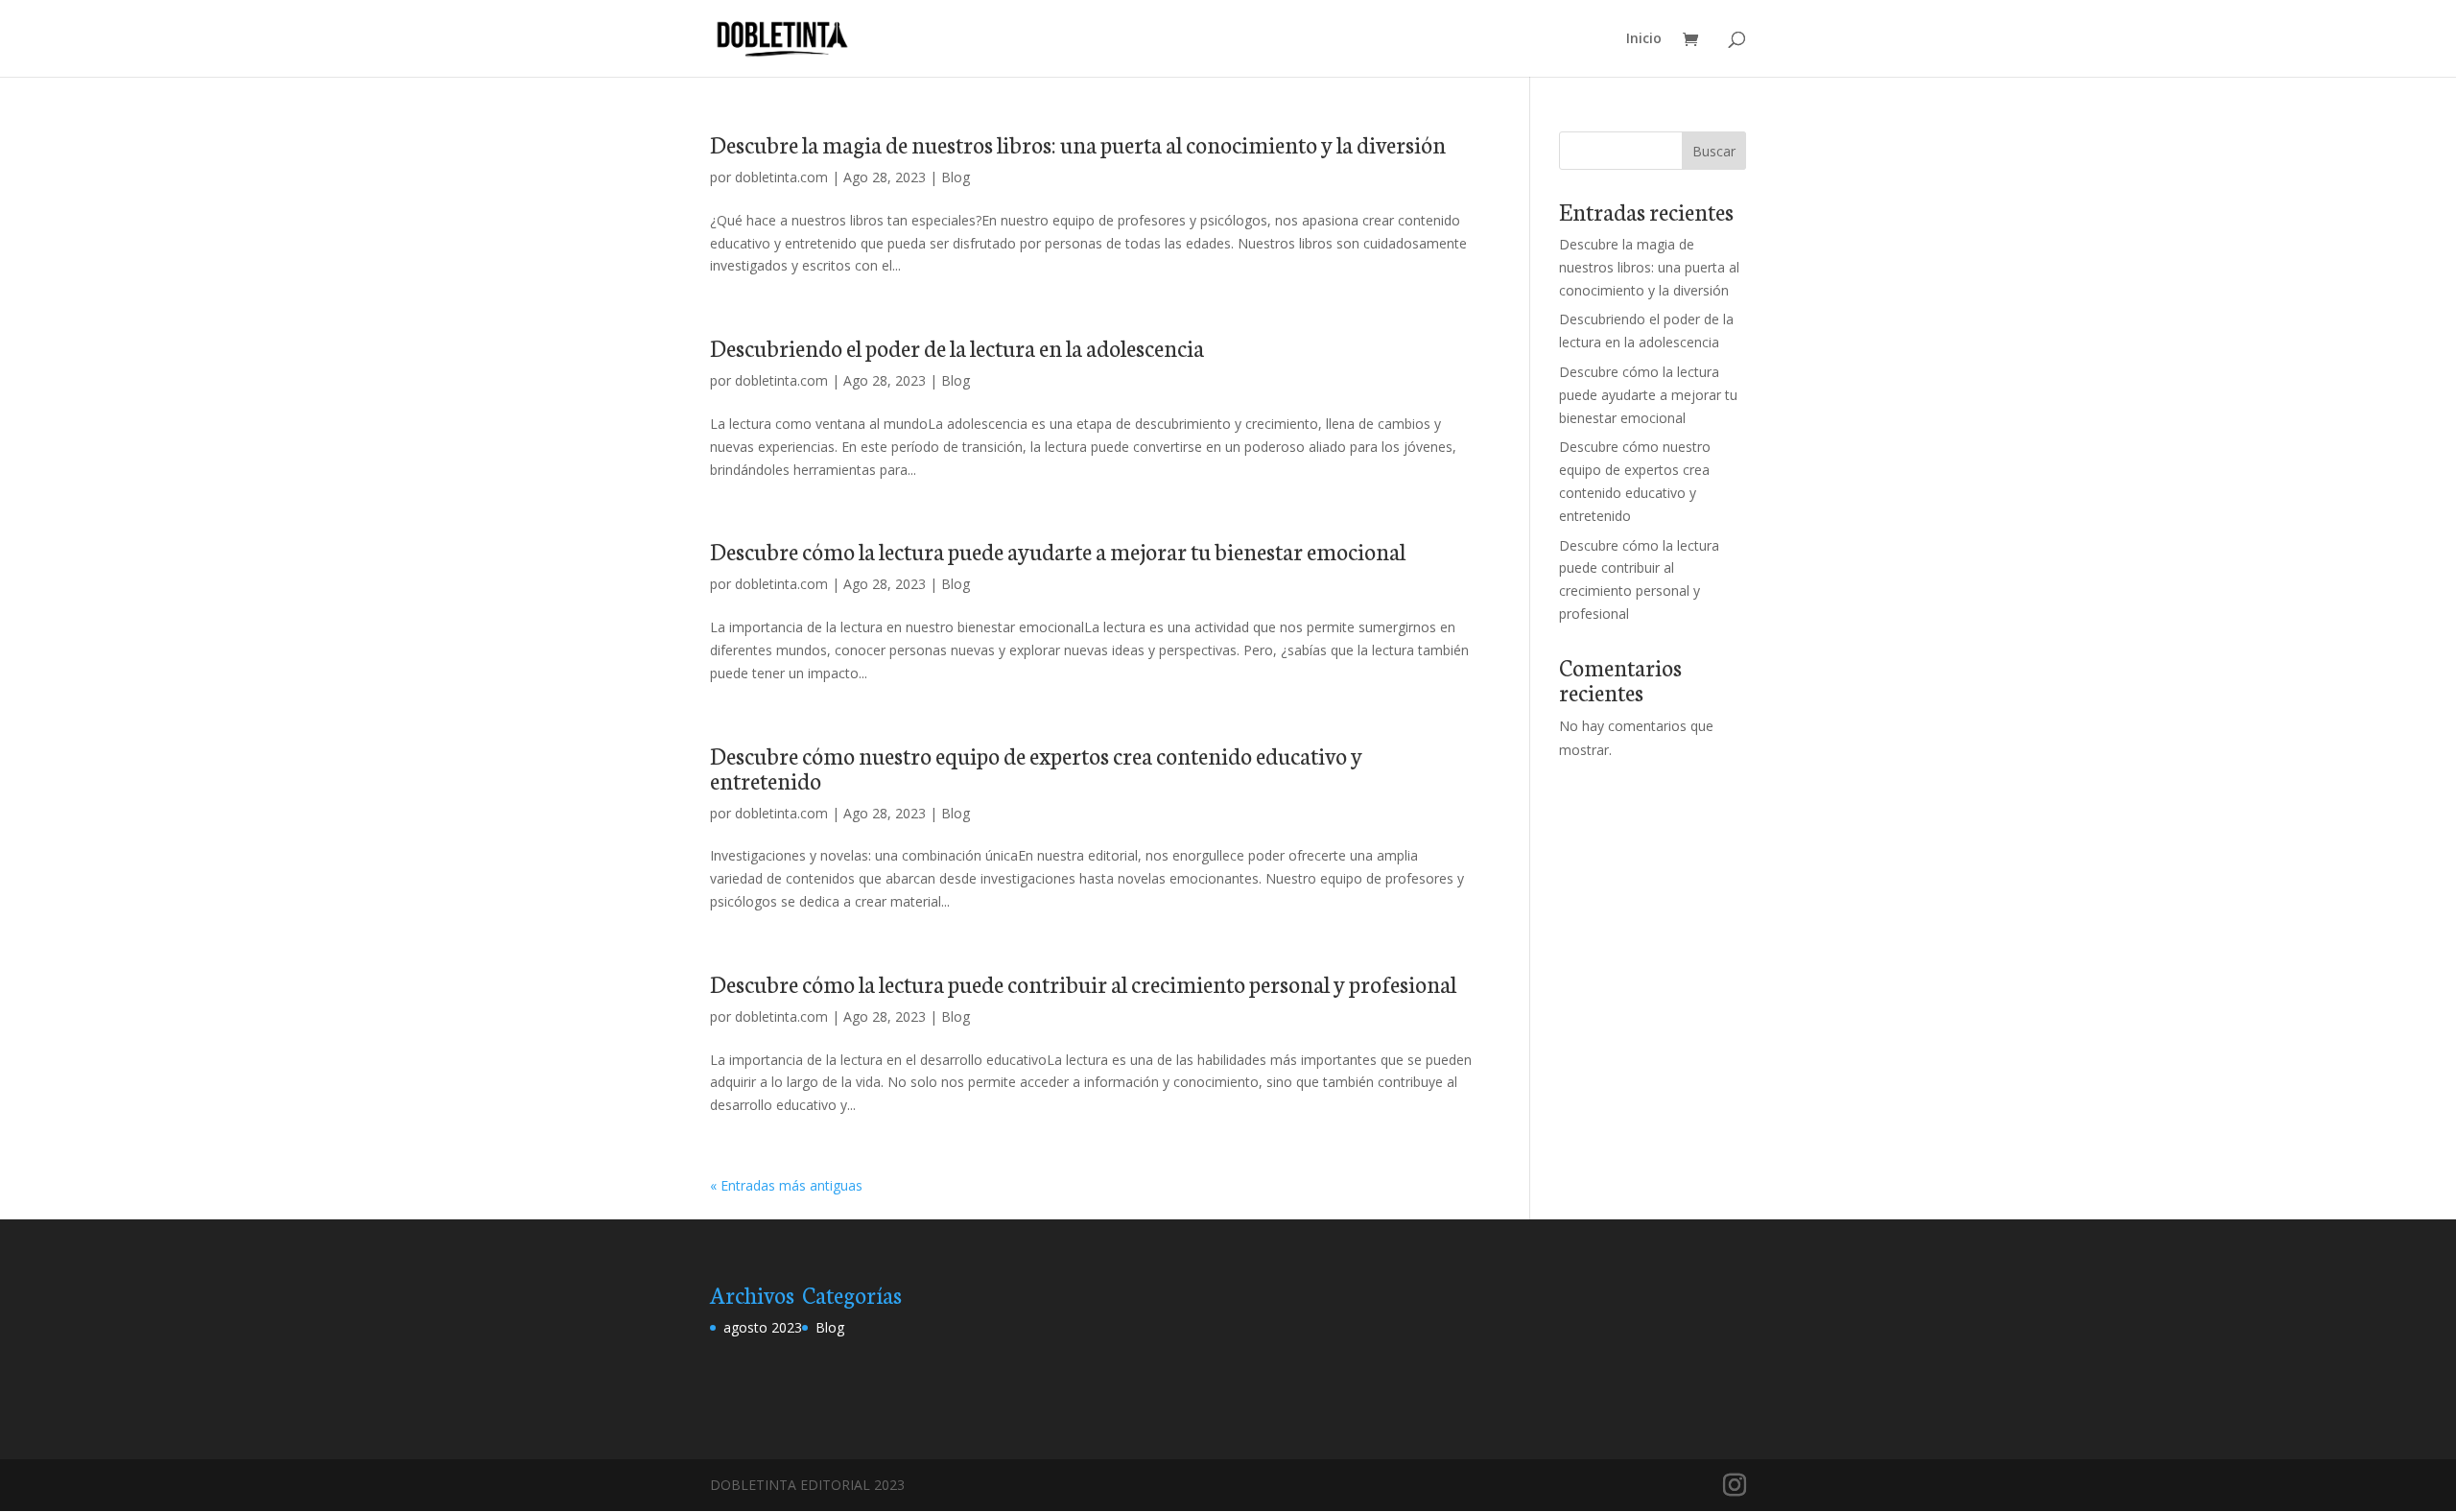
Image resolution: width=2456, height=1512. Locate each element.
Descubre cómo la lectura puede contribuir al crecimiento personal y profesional (1083, 983)
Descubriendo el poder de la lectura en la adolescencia (957, 347)
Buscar (1714, 151)
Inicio (1644, 39)
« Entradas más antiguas (786, 1185)
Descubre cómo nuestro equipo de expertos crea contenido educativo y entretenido (1036, 767)
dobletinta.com (781, 177)
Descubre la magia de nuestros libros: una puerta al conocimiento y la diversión (1078, 143)
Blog (956, 177)
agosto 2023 (763, 1327)
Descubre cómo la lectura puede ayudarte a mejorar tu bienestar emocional (1058, 550)
